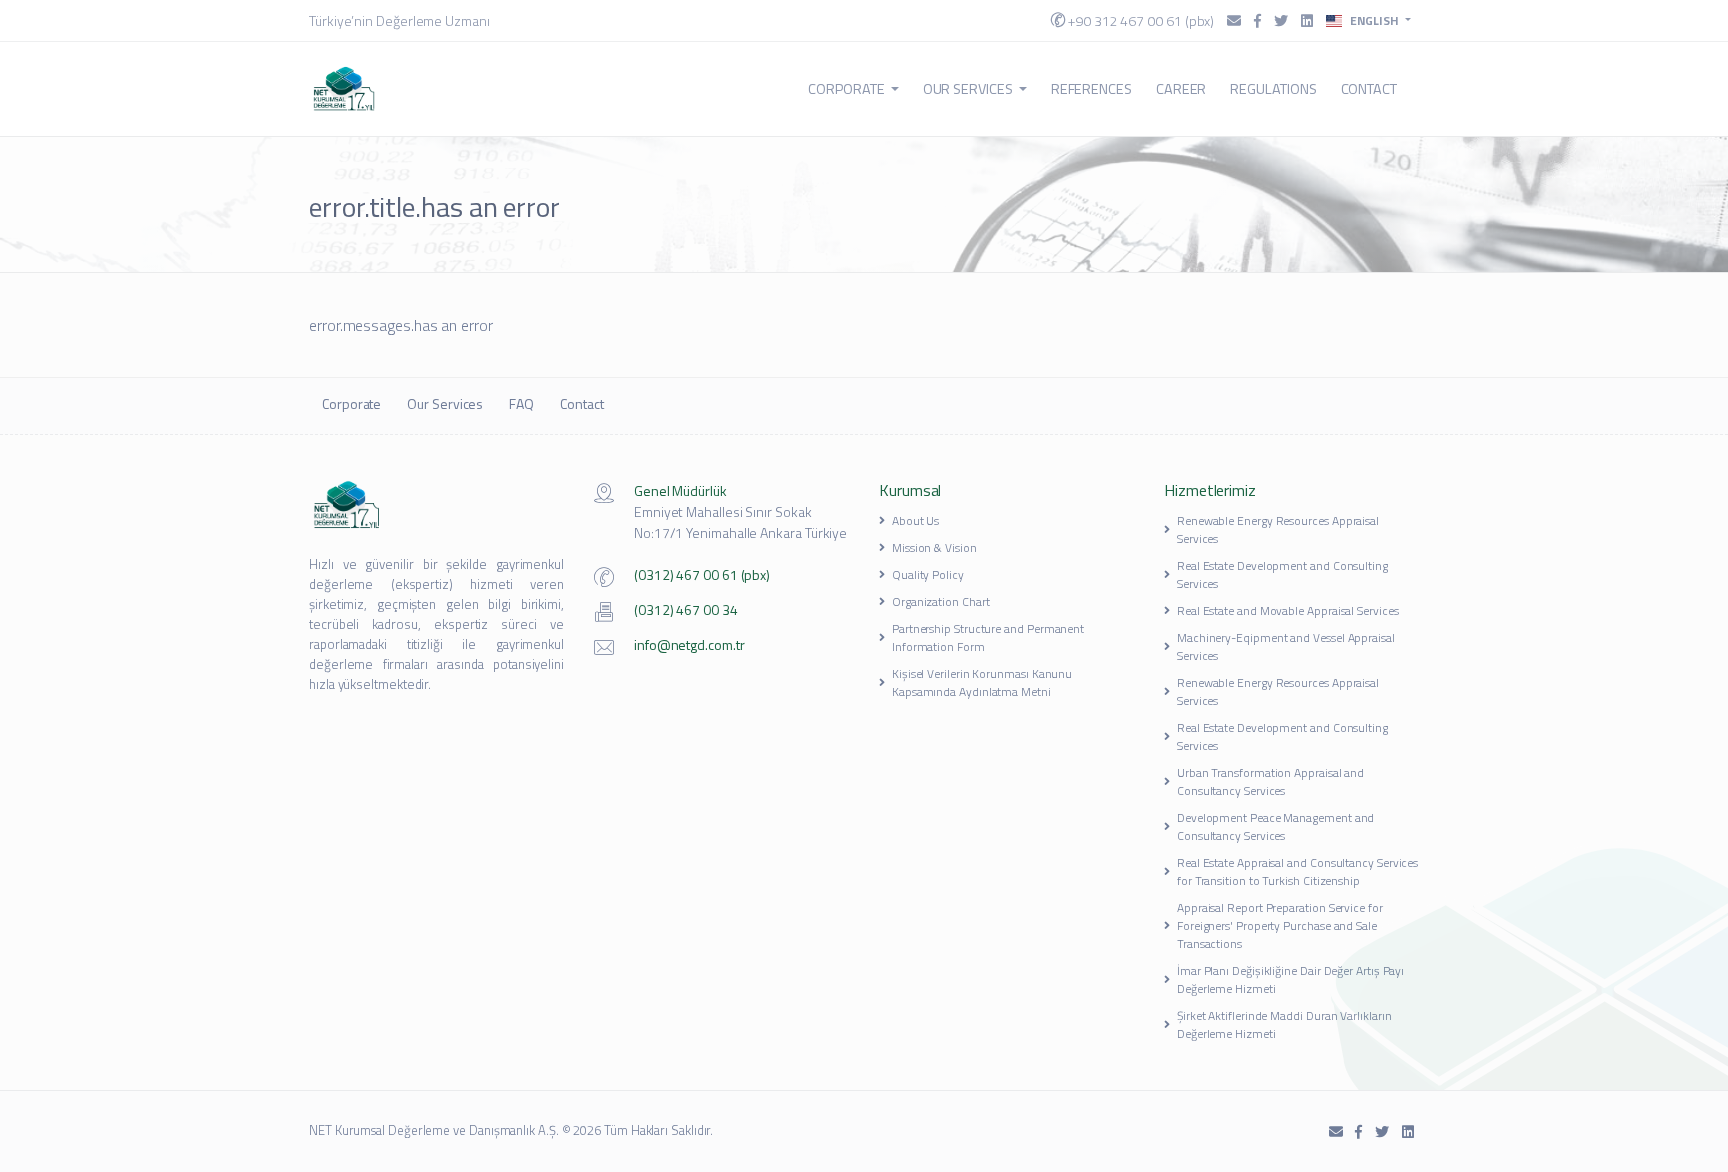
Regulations (1273, 89)
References (1091, 89)
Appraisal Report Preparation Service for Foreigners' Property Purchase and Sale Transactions (1280, 925)
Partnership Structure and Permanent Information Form (988, 637)
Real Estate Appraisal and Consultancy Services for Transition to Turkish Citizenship (1297, 871)
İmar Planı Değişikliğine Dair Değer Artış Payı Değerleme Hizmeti (1290, 979)
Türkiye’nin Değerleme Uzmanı (399, 20)
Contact (1369, 89)
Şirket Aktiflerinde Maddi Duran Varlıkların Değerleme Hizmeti (1284, 1024)
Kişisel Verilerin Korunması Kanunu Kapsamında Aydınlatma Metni (982, 682)
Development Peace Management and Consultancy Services (1275, 826)
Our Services (968, 89)
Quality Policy (928, 574)
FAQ (521, 403)
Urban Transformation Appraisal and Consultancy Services (1270, 781)
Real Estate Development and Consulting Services (1282, 574)
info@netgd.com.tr (689, 644)
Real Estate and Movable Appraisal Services (1288, 610)
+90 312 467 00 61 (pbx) (1139, 20)
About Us (915, 520)
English (1374, 20)
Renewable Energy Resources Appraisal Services (1278, 529)
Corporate (846, 89)
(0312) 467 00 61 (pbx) (702, 574)
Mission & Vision (934, 547)
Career (1181, 89)
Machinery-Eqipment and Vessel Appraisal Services (1286, 646)
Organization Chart (941, 601)
